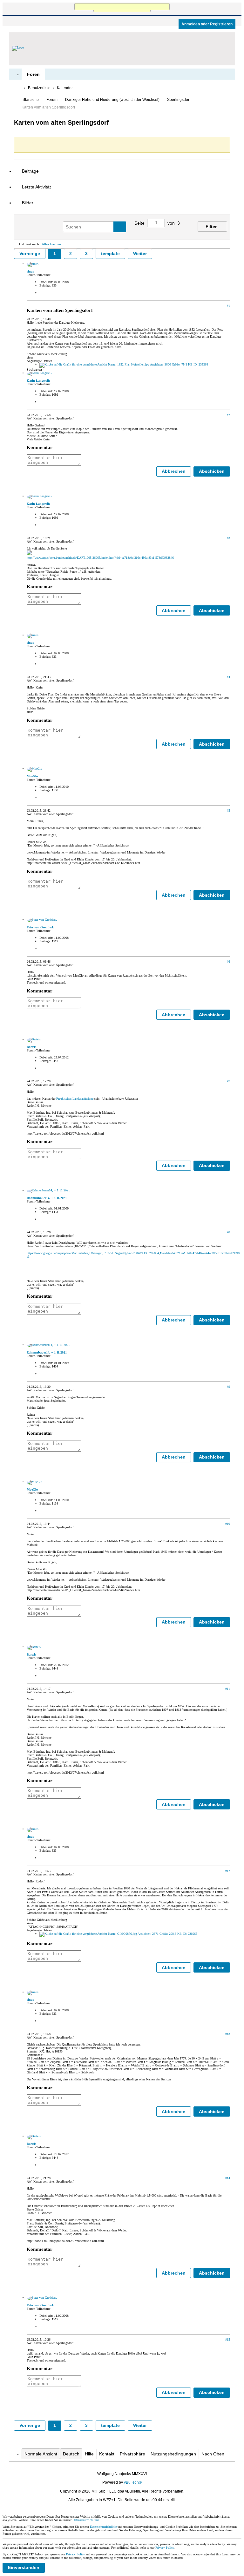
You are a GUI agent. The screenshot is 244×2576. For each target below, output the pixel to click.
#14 (228, 2178)
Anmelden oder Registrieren (207, 24)
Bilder (28, 203)
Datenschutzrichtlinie (86, 2520)
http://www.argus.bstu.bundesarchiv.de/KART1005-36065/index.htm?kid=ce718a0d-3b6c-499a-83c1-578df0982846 (100, 558)
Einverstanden (24, 2567)
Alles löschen (51, 244)
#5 (228, 810)
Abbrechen (174, 471)
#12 (228, 1871)
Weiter (140, 254)
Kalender (65, 88)
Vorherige (30, 254)
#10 (228, 1524)
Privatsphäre (132, 2454)
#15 (228, 2339)
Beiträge (30, 171)
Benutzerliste (39, 88)
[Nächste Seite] (178, 231)
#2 (228, 415)
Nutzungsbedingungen (173, 2454)
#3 (228, 538)
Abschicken (212, 471)
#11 (228, 1689)
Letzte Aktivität (36, 187)
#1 (228, 306)
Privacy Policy (165, 2548)
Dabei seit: (46, 282)
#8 (228, 1232)
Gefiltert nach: (30, 244)
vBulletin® (133, 2482)
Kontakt (107, 2454)
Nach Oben (213, 2454)
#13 (228, 2034)
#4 (228, 677)
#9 (228, 1387)
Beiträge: (45, 285)
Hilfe (89, 2454)
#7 (228, 1081)
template (110, 254)
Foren (33, 74)
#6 (228, 962)
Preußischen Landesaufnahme (75, 1099)
